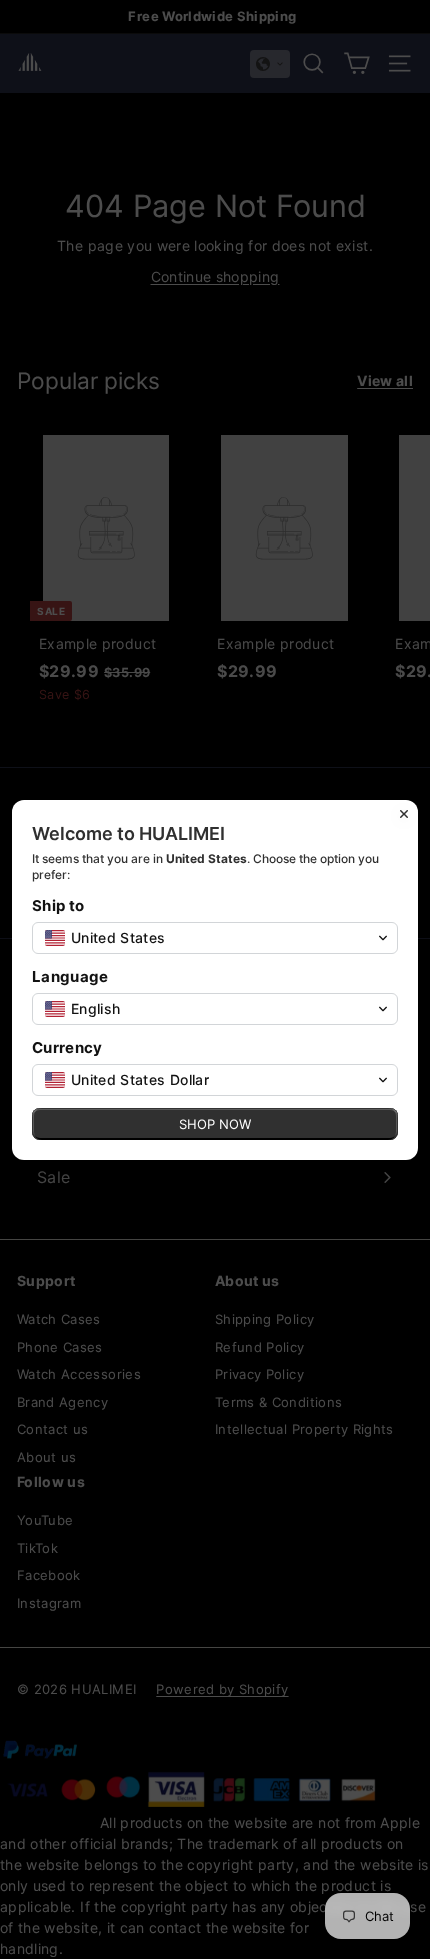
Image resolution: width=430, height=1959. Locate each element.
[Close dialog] (404, 814)
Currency (67, 1047)
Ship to (58, 905)
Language (70, 976)
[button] (215, 938)
